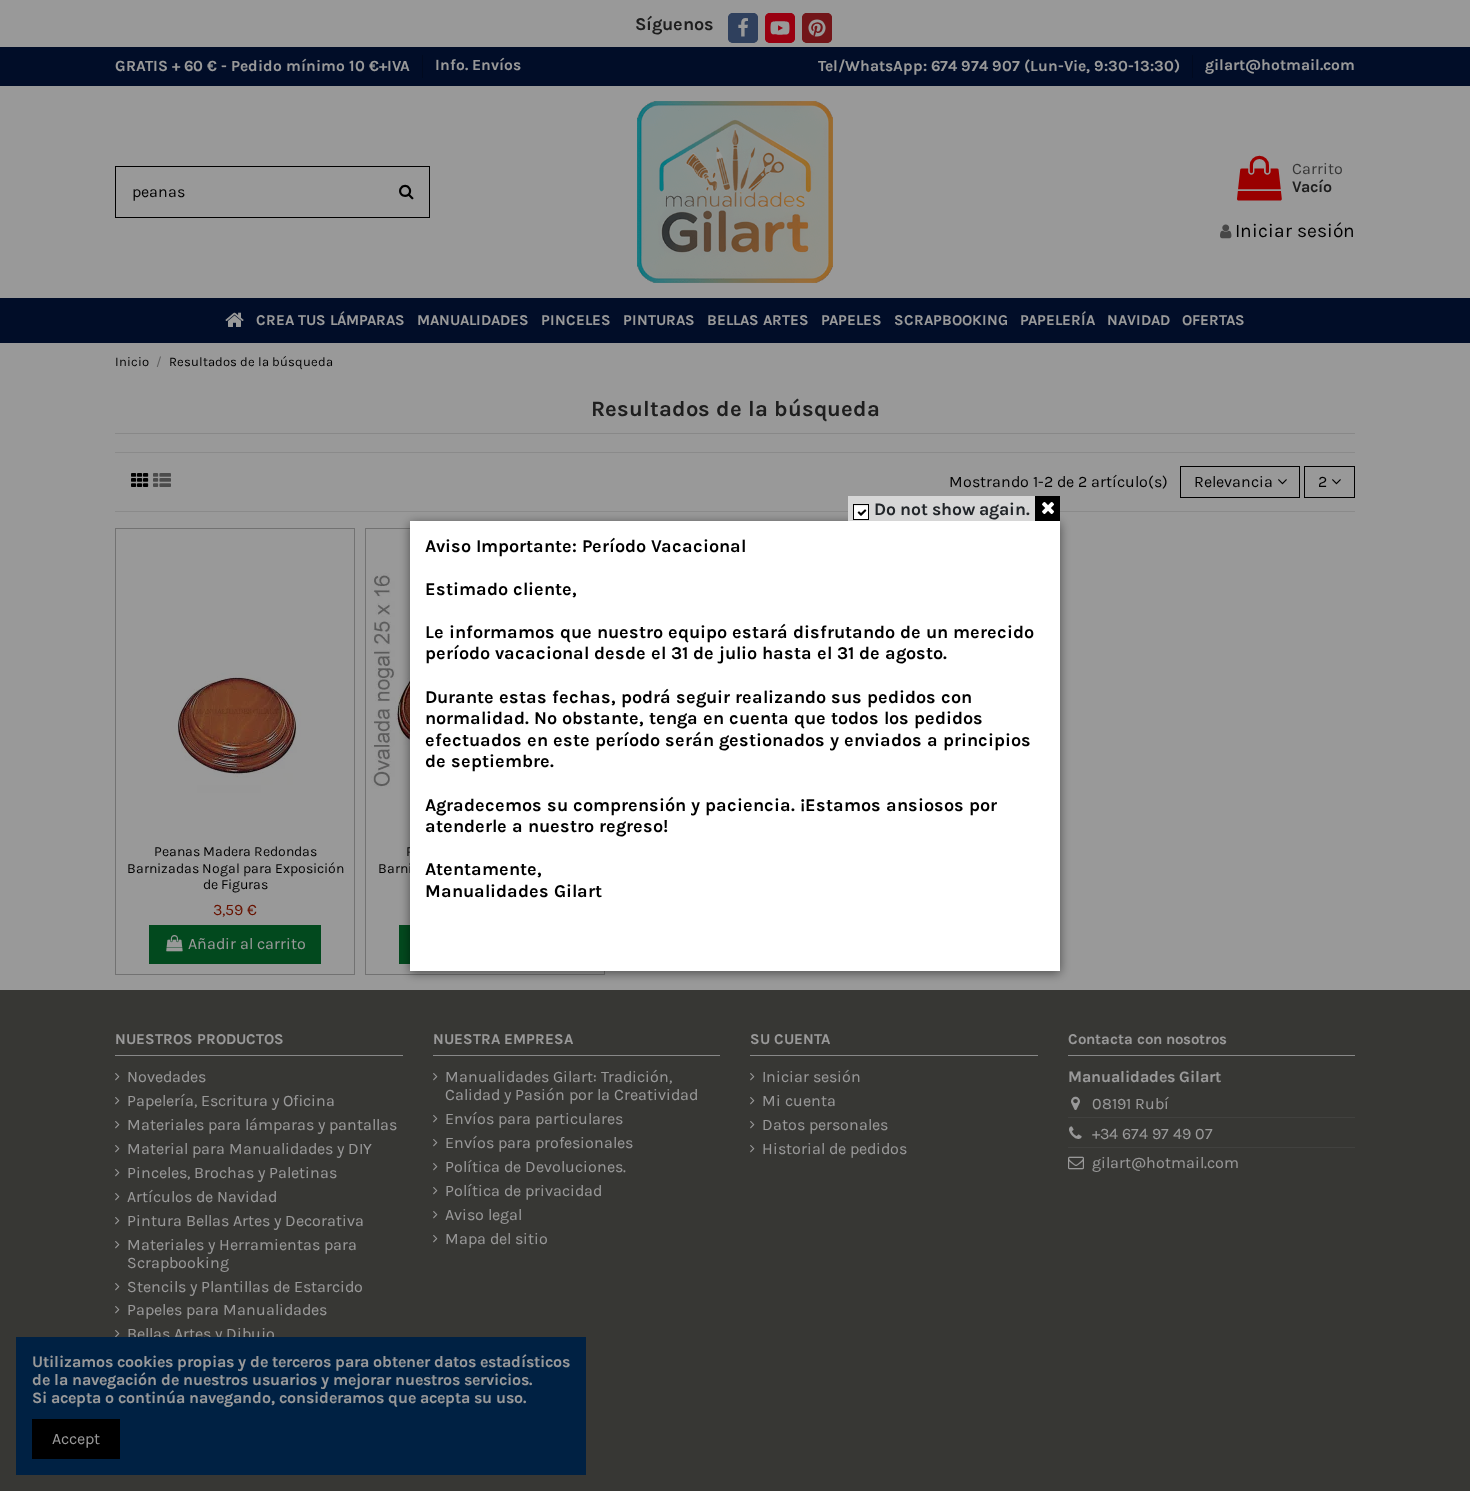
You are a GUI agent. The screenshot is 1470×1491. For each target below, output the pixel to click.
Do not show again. (952, 509)
